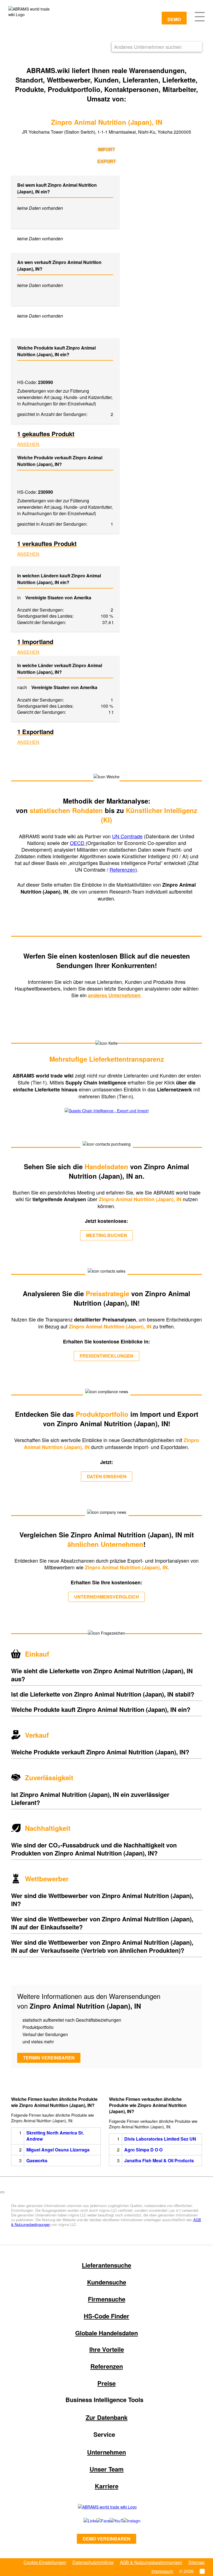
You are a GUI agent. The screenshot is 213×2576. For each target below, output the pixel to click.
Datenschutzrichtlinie (93, 2562)
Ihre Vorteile (107, 2349)
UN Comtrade (127, 836)
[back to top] (2, 2192)
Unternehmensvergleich (106, 1597)
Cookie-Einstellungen (45, 2562)
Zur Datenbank (107, 2417)
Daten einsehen (107, 1476)
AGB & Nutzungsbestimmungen (151, 2562)
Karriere (107, 2486)
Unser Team (107, 2469)
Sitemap (196, 2562)
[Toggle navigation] (200, 16)
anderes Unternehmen (115, 995)
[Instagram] (126, 2521)
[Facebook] (97, 2521)
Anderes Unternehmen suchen (148, 47)
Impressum (162, 2571)
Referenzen (122, 869)
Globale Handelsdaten (106, 2333)
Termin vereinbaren (49, 2058)
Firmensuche (107, 2299)
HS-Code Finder (106, 2316)
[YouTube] (110, 2521)
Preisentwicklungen (106, 1356)
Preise (106, 2383)
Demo (174, 19)
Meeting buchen (106, 1235)
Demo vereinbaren (106, 2539)
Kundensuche (107, 2282)
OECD (78, 843)
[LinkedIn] (84, 2521)
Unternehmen (106, 2452)
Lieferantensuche (106, 2265)
